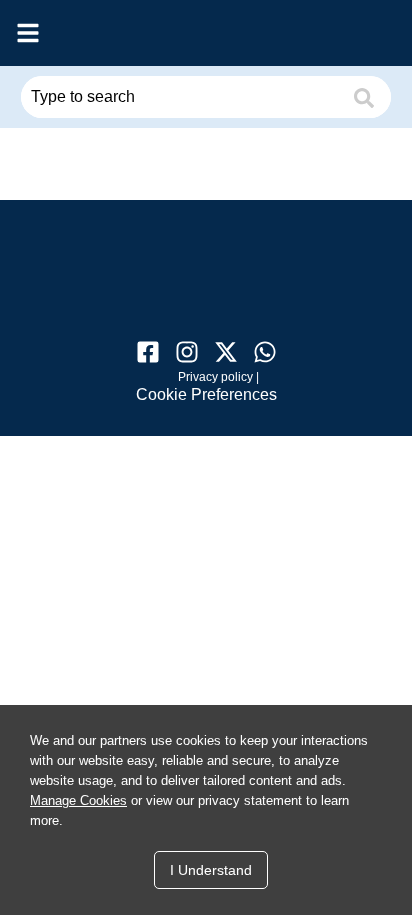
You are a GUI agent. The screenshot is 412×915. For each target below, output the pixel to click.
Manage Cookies (78, 800)
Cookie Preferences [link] (206, 394)
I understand (211, 870)
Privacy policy (215, 377)
